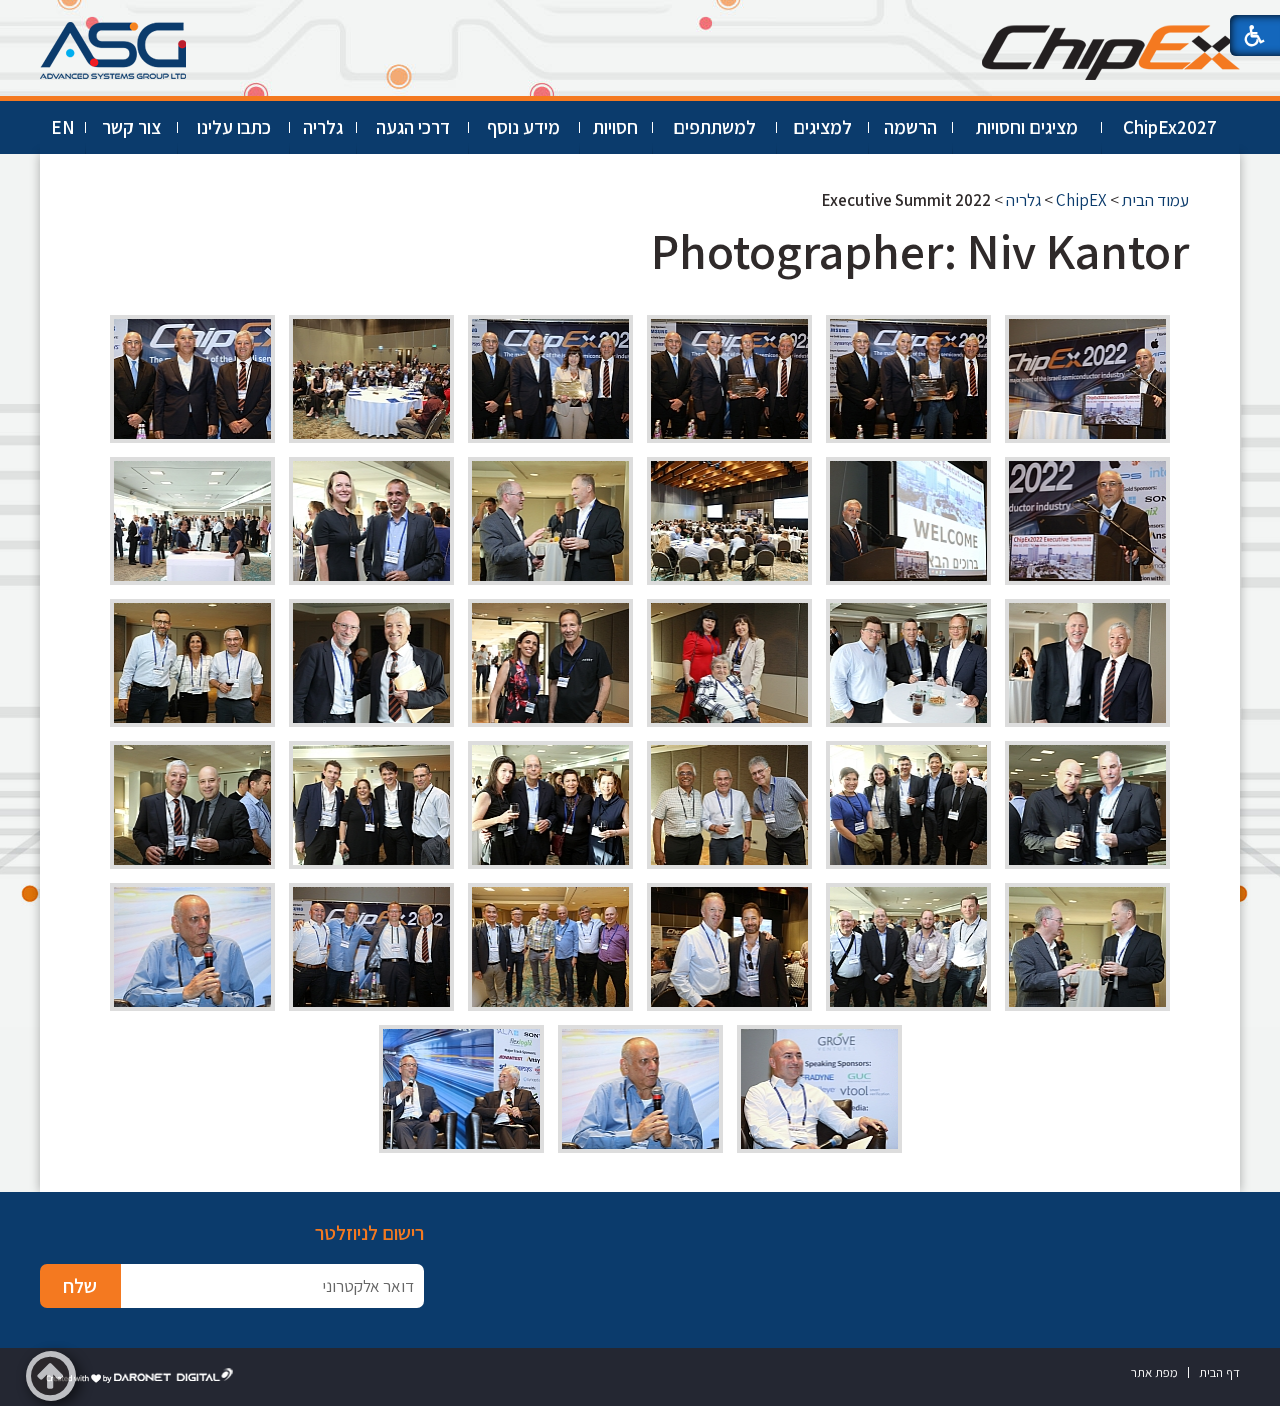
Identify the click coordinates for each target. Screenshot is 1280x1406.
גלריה (323, 127)
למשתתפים (714, 127)
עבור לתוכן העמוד (640, 19)
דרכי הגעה (413, 127)
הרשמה (910, 127)
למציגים (822, 127)
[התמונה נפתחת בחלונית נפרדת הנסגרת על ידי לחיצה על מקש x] (1087, 379)
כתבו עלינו (234, 127)
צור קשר (131, 127)
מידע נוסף (523, 127)
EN (63, 127)
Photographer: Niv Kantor (920, 250)
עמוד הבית (1155, 200)
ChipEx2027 (1170, 127)
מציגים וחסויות (1027, 127)
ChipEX (1081, 200)
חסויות (615, 127)
